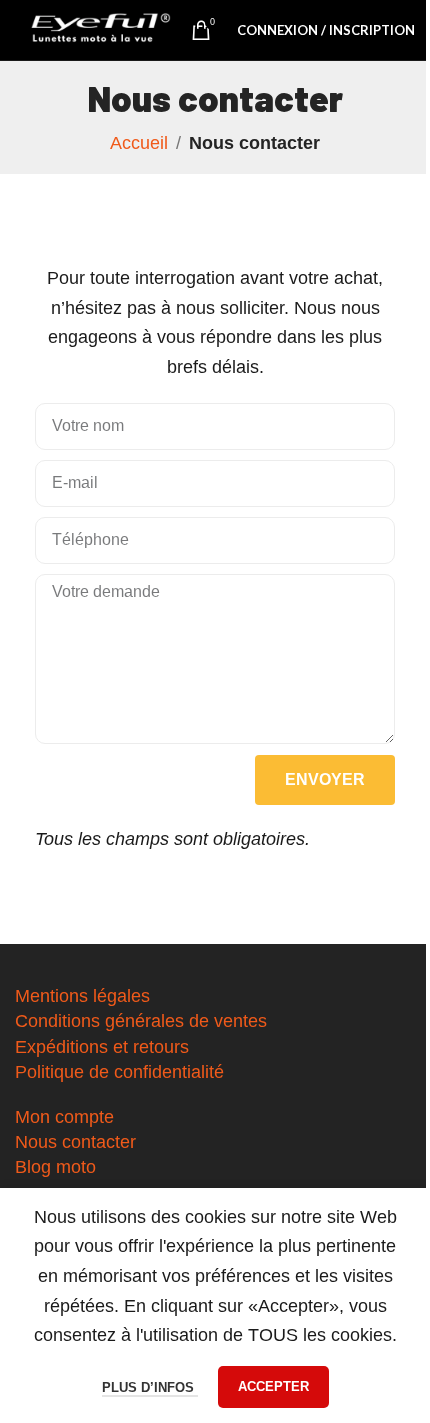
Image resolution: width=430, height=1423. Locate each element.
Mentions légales (82, 996)
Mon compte (64, 1117)
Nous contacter (75, 1142)
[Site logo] (101, 30)
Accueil (139, 143)
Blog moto (55, 1167)
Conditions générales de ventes (141, 1021)
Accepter (273, 1386)
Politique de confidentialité (119, 1072)
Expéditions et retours (102, 1047)
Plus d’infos (150, 1387)
